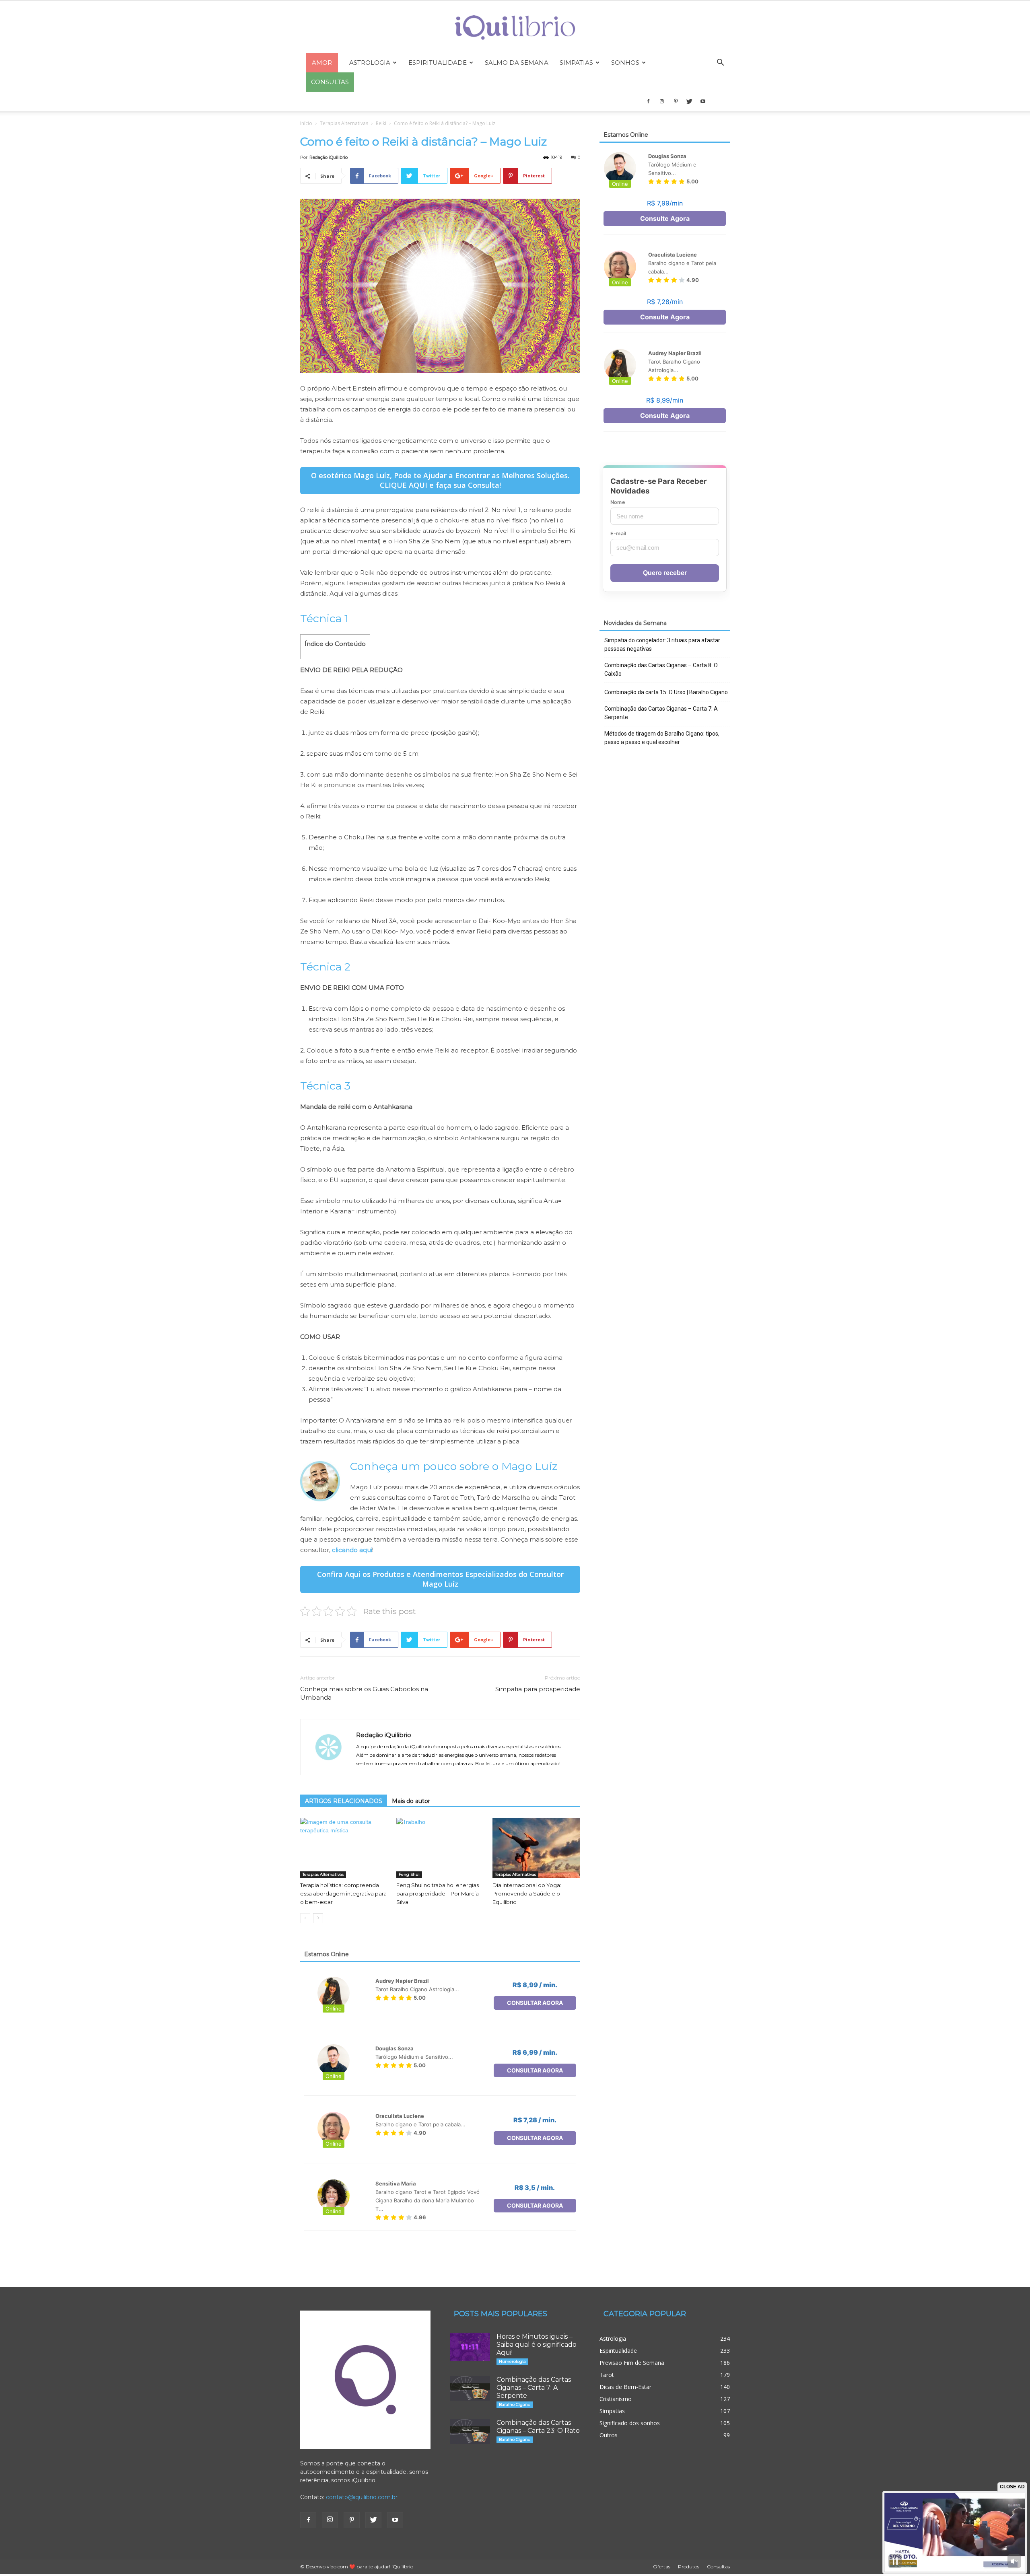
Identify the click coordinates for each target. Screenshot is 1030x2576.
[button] (720, 63)
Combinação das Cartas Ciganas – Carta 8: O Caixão (661, 669)
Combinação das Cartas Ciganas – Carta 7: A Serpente (661, 713)
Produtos (689, 2567)
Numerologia (512, 2361)
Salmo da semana (517, 63)
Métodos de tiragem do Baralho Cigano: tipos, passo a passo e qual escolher (662, 738)
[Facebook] (648, 101)
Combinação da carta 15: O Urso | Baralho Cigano (666, 692)
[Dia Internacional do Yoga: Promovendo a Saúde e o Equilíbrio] (536, 1848)
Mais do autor (411, 1801)
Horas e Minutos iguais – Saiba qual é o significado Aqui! (537, 2345)
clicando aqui (352, 1550)
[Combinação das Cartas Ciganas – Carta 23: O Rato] (470, 2431)
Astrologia (370, 63)
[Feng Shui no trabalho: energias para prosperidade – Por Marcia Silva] (440, 1848)
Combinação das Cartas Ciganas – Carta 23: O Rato (538, 2427)
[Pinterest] (676, 101)
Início (306, 123)
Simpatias (576, 63)
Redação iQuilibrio (329, 157)
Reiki (381, 123)
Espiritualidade (438, 63)
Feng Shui (409, 1874)
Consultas (718, 2567)
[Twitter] (689, 101)
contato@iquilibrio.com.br (362, 2497)
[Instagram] (662, 101)
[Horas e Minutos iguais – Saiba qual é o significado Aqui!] (470, 2347)
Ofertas (662, 2567)
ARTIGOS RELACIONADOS (344, 1801)
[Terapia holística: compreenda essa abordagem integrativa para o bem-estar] (344, 1848)
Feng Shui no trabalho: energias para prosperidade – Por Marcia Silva (438, 1893)
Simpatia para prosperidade (538, 1689)
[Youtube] (703, 101)
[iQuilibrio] (515, 28)
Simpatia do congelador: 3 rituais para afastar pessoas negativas (662, 645)
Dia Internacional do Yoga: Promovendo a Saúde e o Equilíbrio (527, 1893)
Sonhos (625, 63)
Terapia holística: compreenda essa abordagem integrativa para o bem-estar (343, 1893)
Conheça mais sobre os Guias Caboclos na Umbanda (364, 1693)
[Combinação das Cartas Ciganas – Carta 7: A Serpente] (470, 2388)
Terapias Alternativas (344, 123)
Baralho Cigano (515, 2404)
